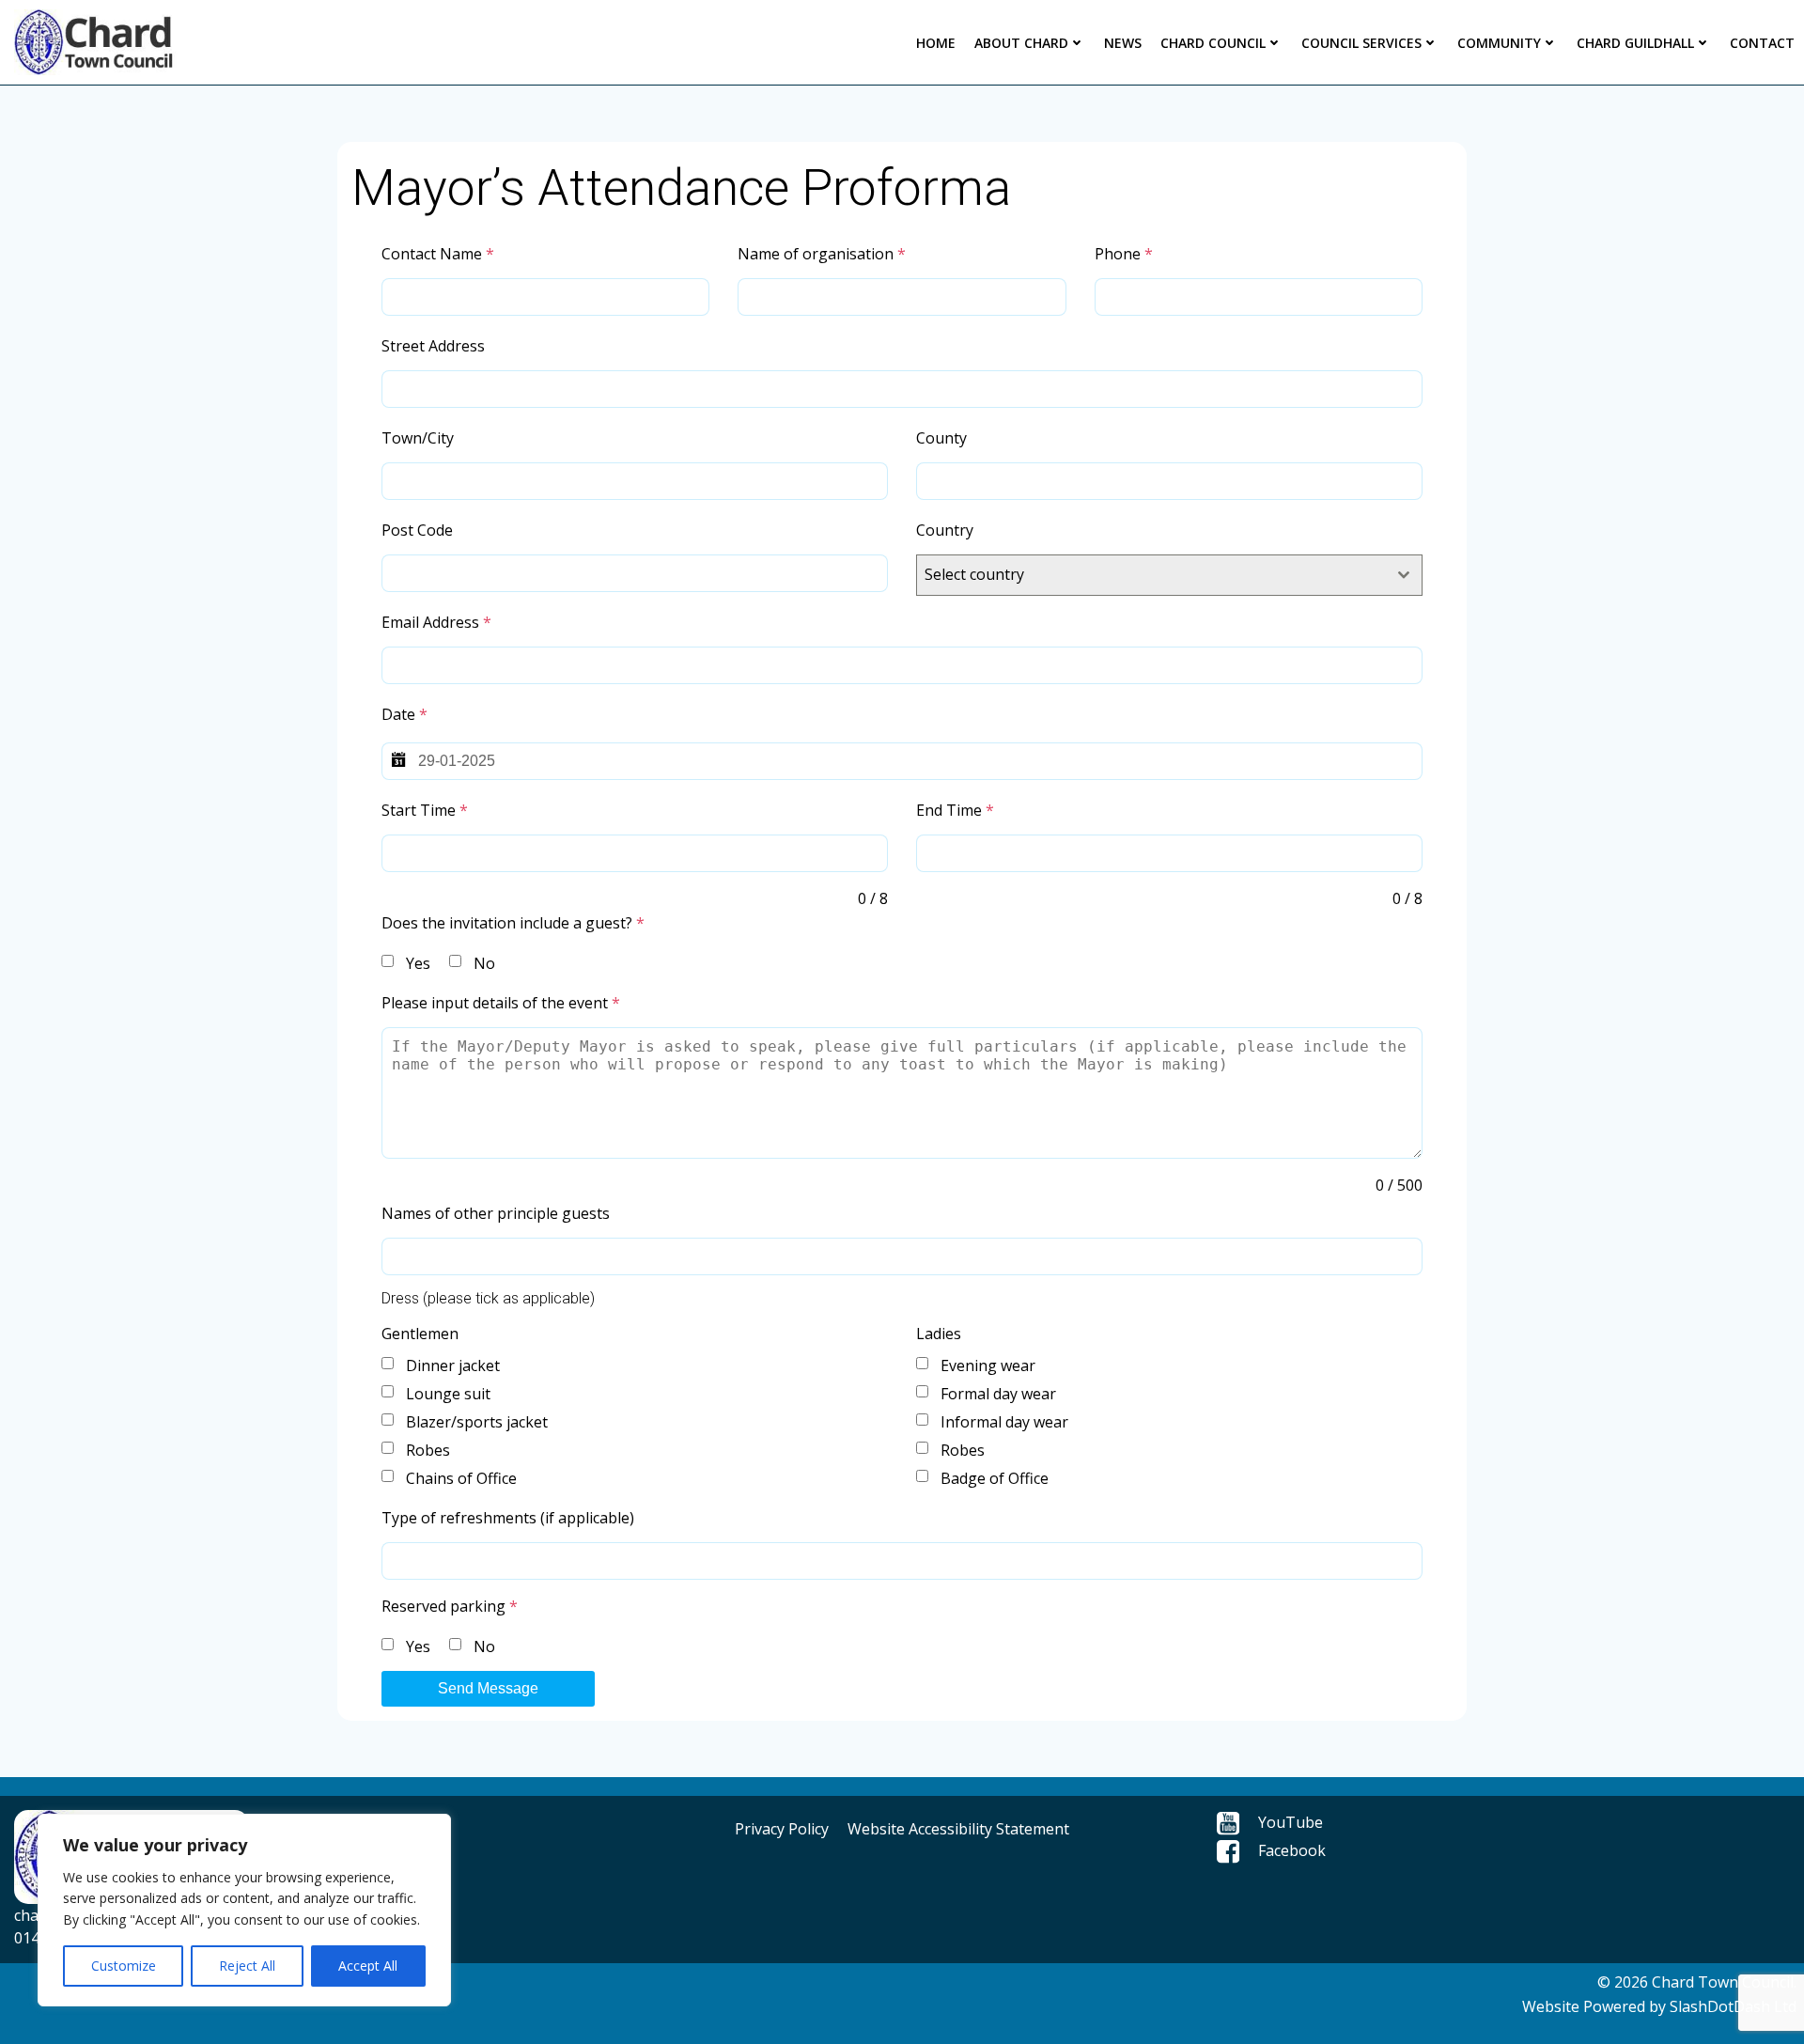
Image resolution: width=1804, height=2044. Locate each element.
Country (945, 530)
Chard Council (1213, 43)
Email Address (436, 622)
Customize (124, 1966)
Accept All (368, 1966)
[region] (244, 1910)
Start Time (425, 810)
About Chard (1021, 43)
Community (1499, 43)
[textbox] (1151, 575)
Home (936, 43)
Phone (1124, 254)
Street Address (433, 346)
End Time (955, 810)
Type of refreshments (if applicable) (508, 1518)
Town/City (418, 438)
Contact (1762, 43)
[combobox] (1169, 575)
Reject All (247, 1966)
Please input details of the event (501, 1003)
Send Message (488, 1688)
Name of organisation (822, 254)
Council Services (1361, 43)
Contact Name (438, 254)
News (1123, 43)
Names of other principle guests (496, 1213)
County (941, 438)
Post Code (417, 530)
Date (404, 714)
